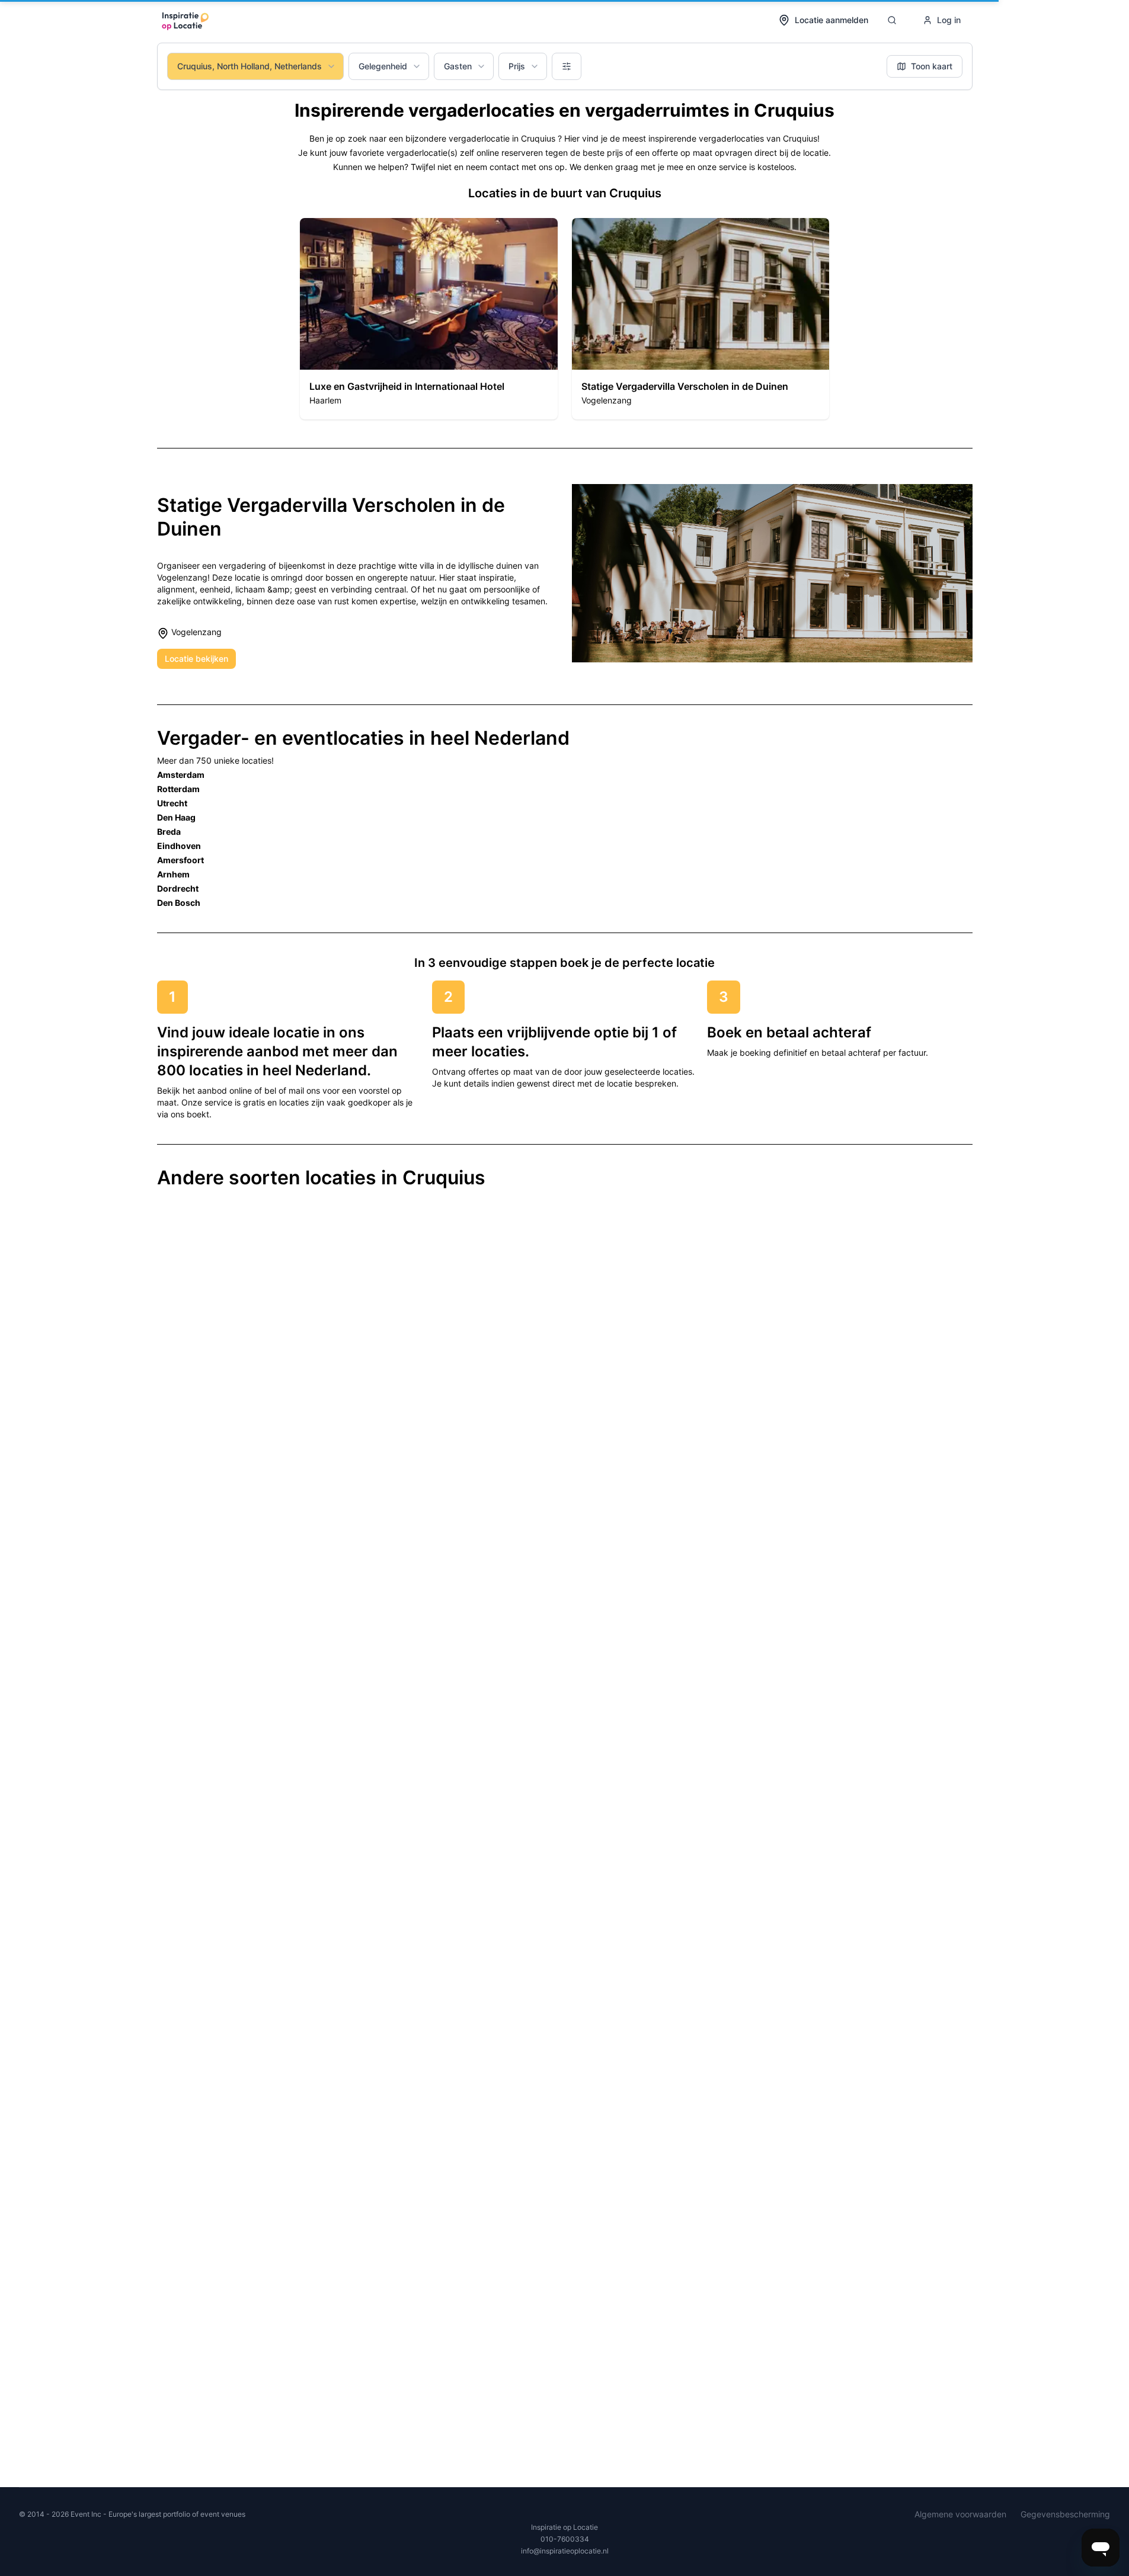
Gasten (458, 66)
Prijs (517, 66)
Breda (169, 832)
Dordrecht (178, 888)
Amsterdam (181, 775)
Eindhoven (179, 846)
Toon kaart (932, 66)
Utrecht (172, 803)
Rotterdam (178, 789)
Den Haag (176, 817)
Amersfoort (180, 860)
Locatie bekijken (196, 659)
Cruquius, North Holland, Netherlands (250, 66)
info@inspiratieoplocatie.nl (565, 2551)
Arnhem (173, 874)
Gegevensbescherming (1065, 2514)
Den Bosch (179, 903)
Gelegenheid (383, 66)
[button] (429, 319)
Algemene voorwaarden (960, 2514)
